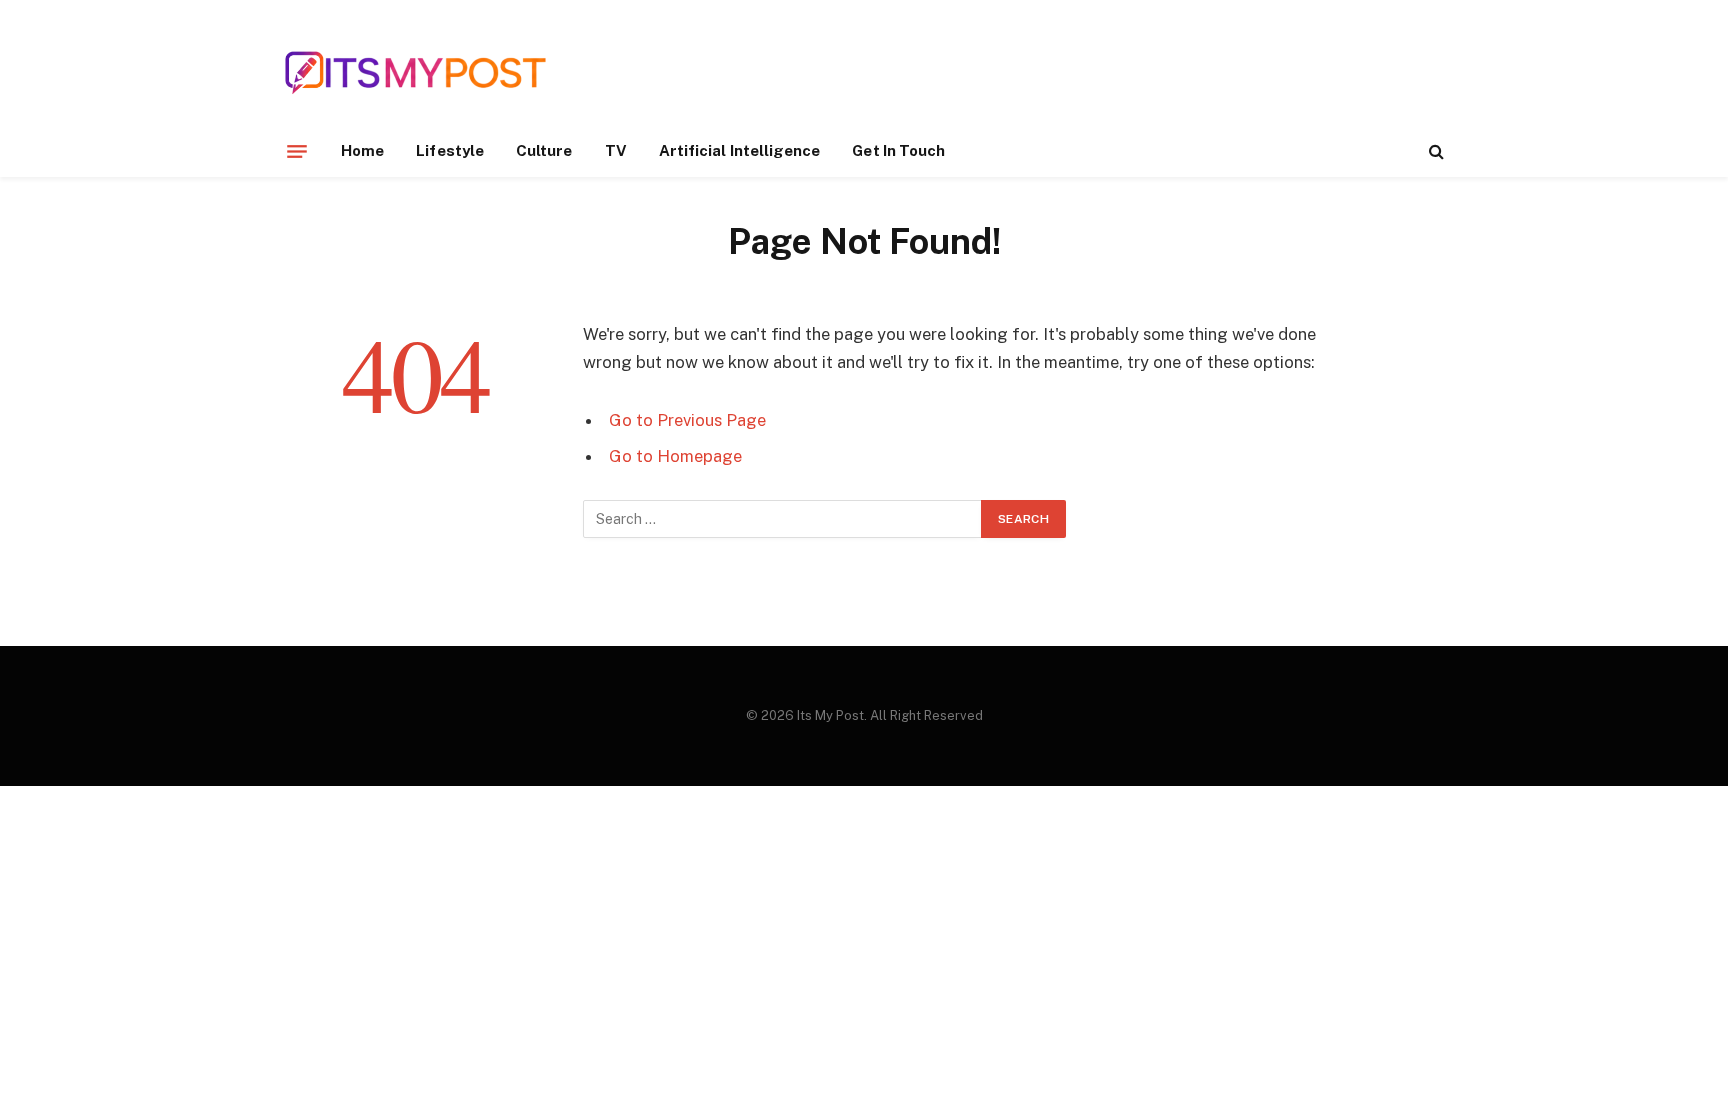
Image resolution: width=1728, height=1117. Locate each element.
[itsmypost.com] (415, 72)
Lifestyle (450, 150)
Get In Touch (898, 150)
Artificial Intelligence (740, 150)
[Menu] (297, 151)
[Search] (1434, 151)
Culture (544, 150)
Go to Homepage (675, 456)
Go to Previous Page (687, 420)
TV (616, 150)
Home (362, 150)
